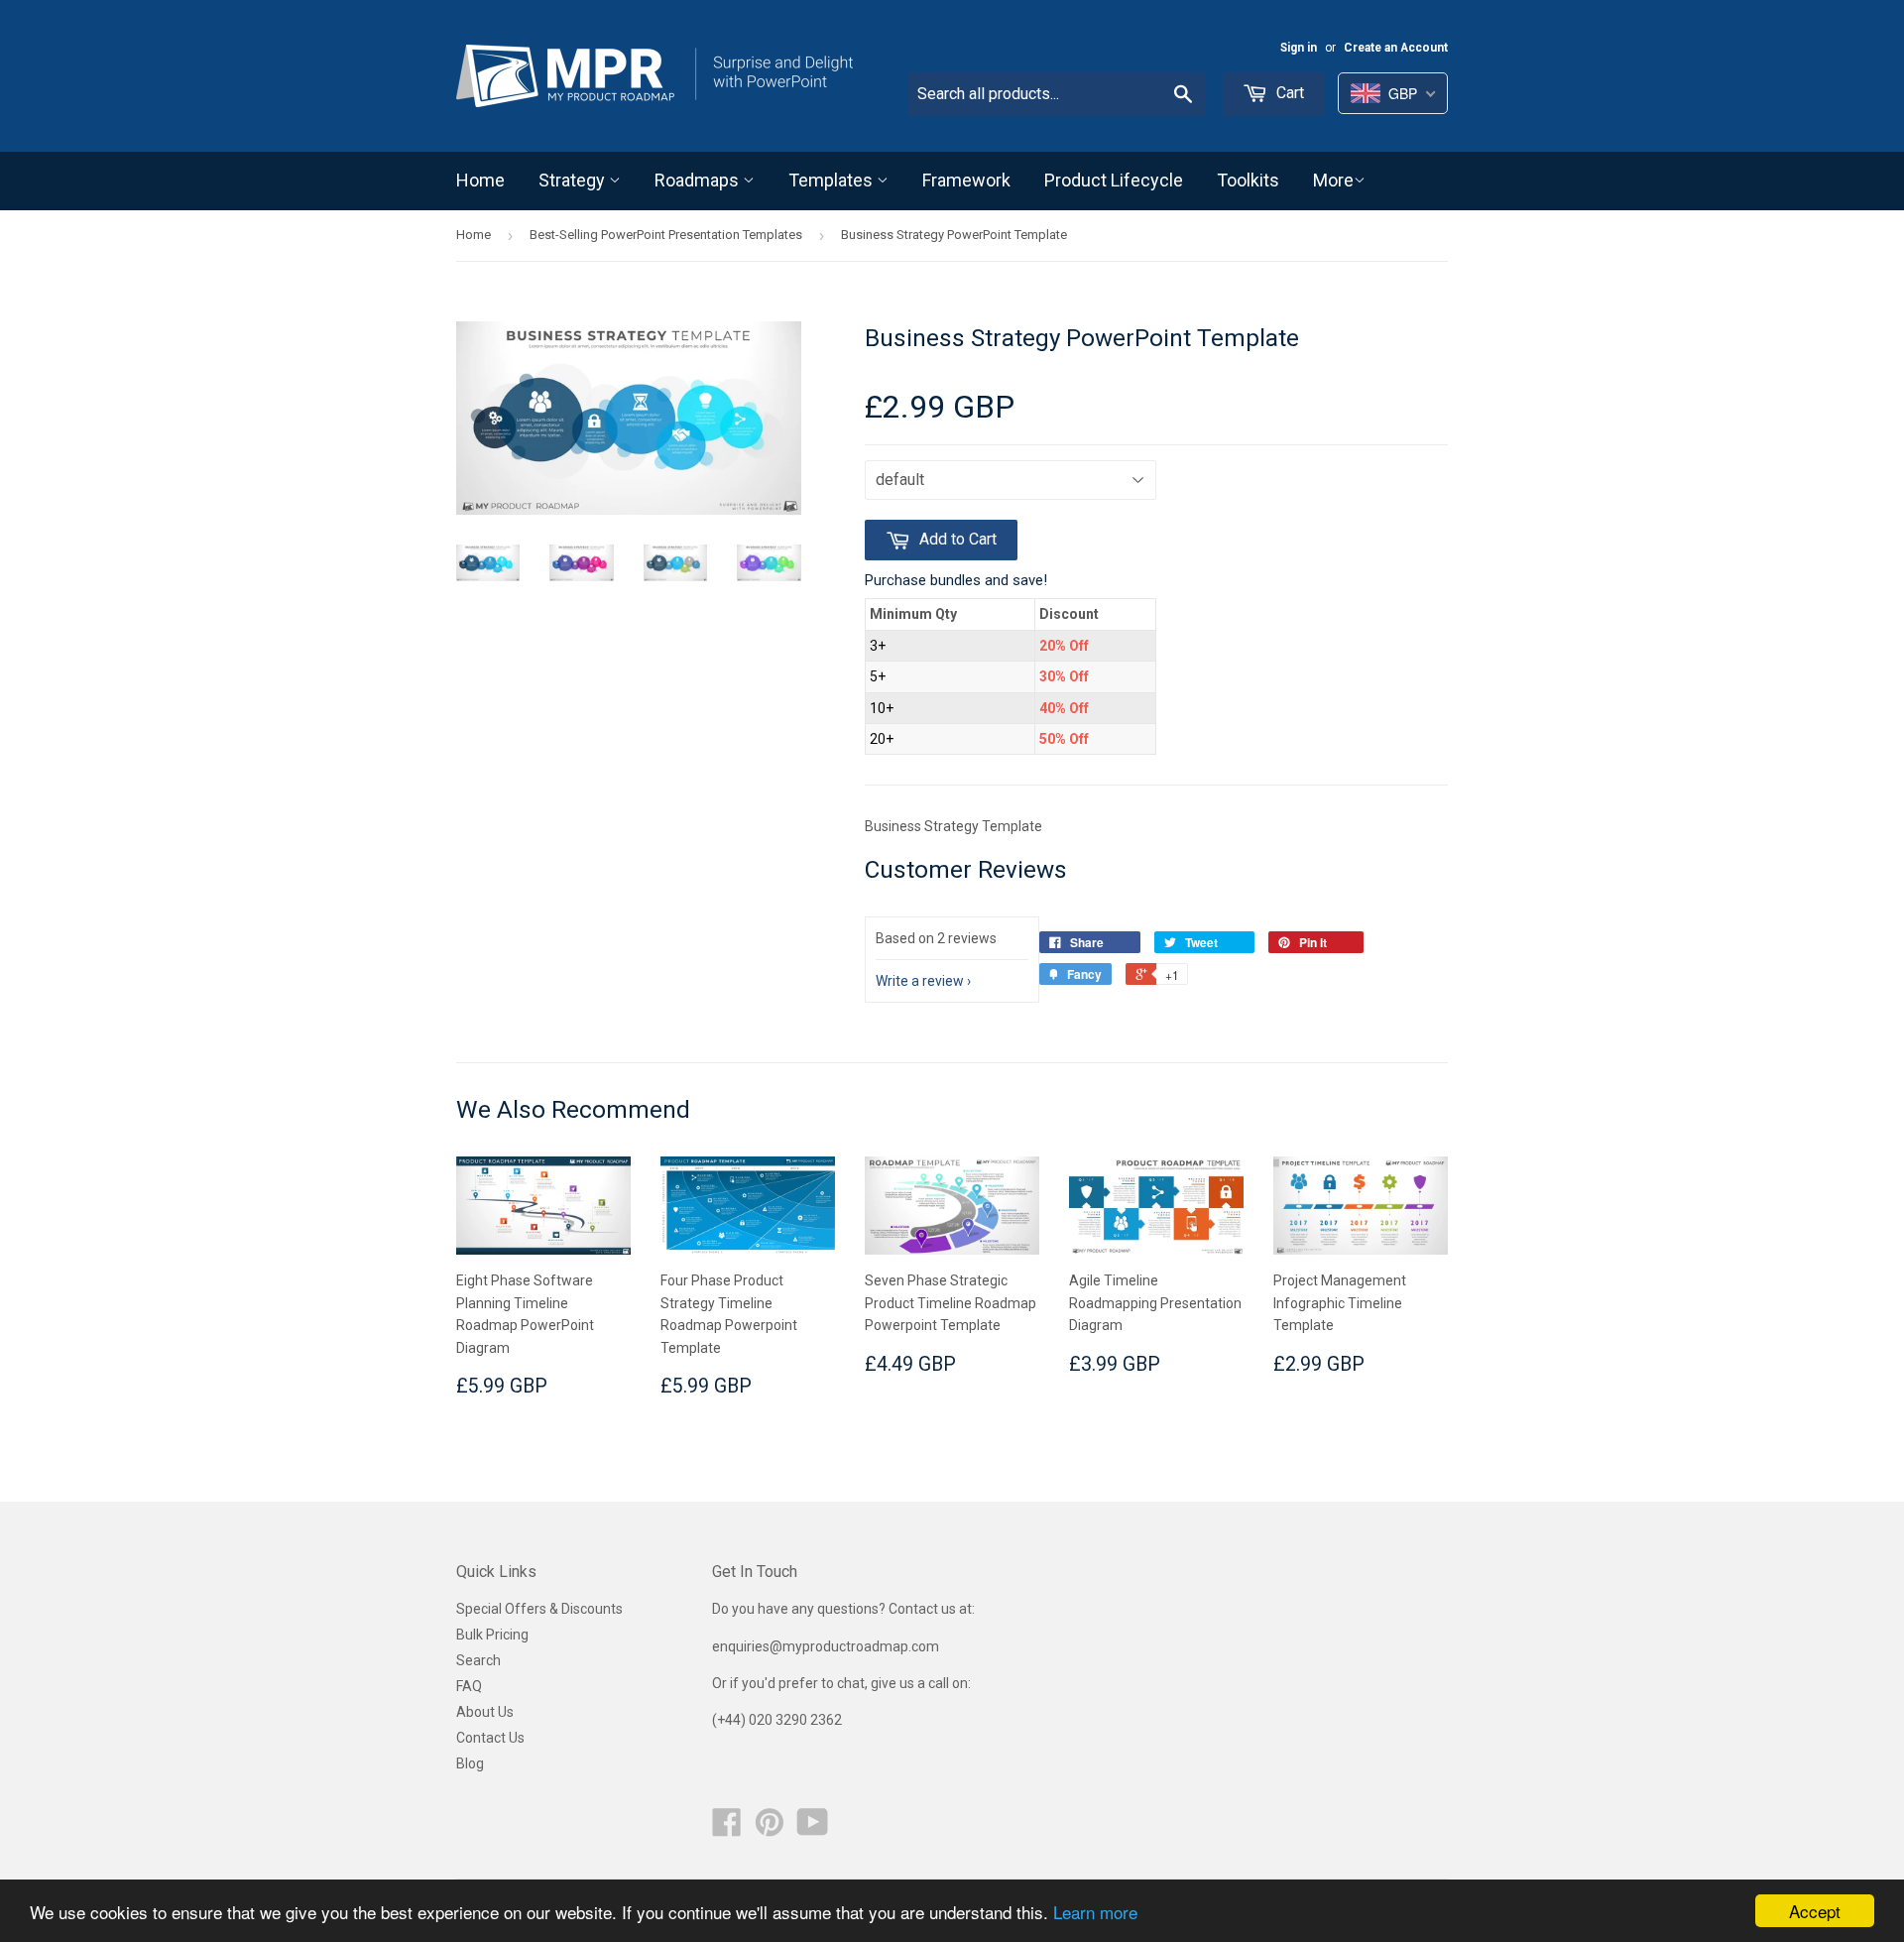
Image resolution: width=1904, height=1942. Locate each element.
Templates (833, 180)
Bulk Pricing (492, 1635)
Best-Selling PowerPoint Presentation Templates (666, 235)
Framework (966, 180)
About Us (485, 1712)
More (1333, 180)
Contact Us (490, 1738)
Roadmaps (699, 180)
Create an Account (1396, 48)
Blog (470, 1763)
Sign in (1299, 48)
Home (480, 180)
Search (478, 1660)
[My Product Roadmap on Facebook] (727, 1829)
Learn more (1095, 1912)
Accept (1815, 1911)
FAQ (469, 1686)
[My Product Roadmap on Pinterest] (770, 1829)
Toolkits (1248, 180)
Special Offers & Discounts (539, 1609)
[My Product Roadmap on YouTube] (813, 1829)
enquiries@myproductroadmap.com (827, 1646)
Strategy (574, 180)
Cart (1288, 93)
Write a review (920, 981)
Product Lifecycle (1114, 180)
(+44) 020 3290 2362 (777, 1720)
